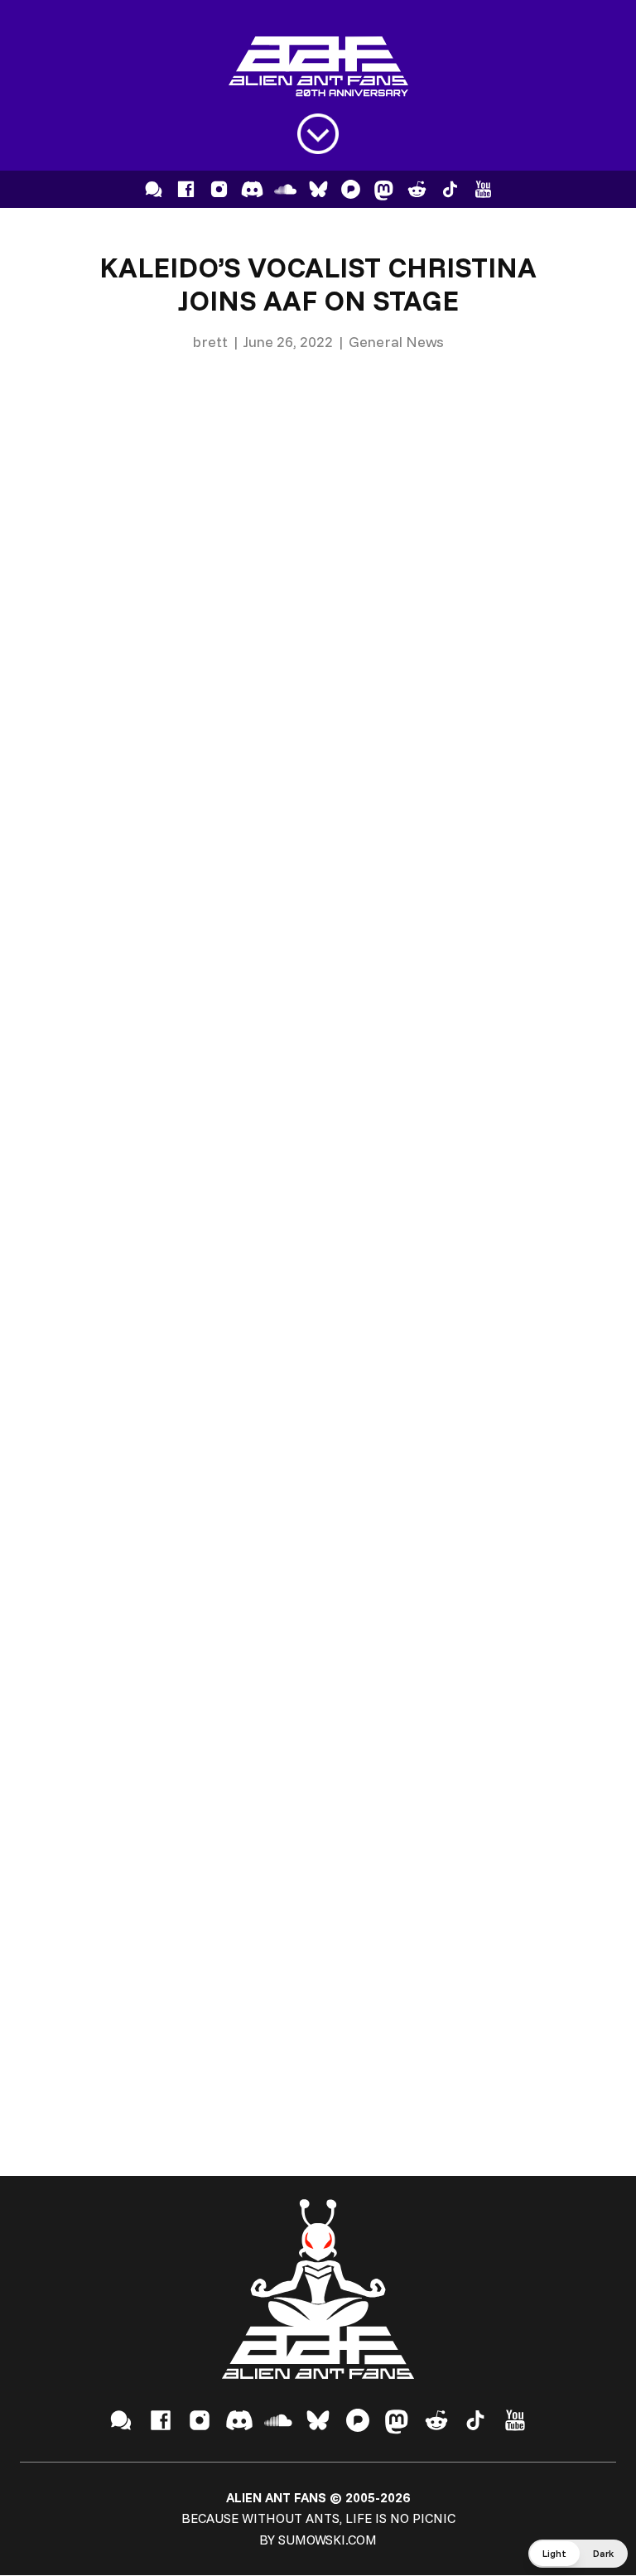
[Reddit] (417, 189)
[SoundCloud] (285, 189)
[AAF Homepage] (318, 67)
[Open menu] (318, 134)
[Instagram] (219, 189)
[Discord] (252, 189)
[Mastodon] (384, 189)
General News (396, 342)
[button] (578, 2554)
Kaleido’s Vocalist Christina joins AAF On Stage (318, 284)
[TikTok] (450, 189)
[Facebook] (186, 189)
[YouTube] (483, 189)
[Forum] (154, 189)
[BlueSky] (318, 189)
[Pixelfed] (351, 189)
